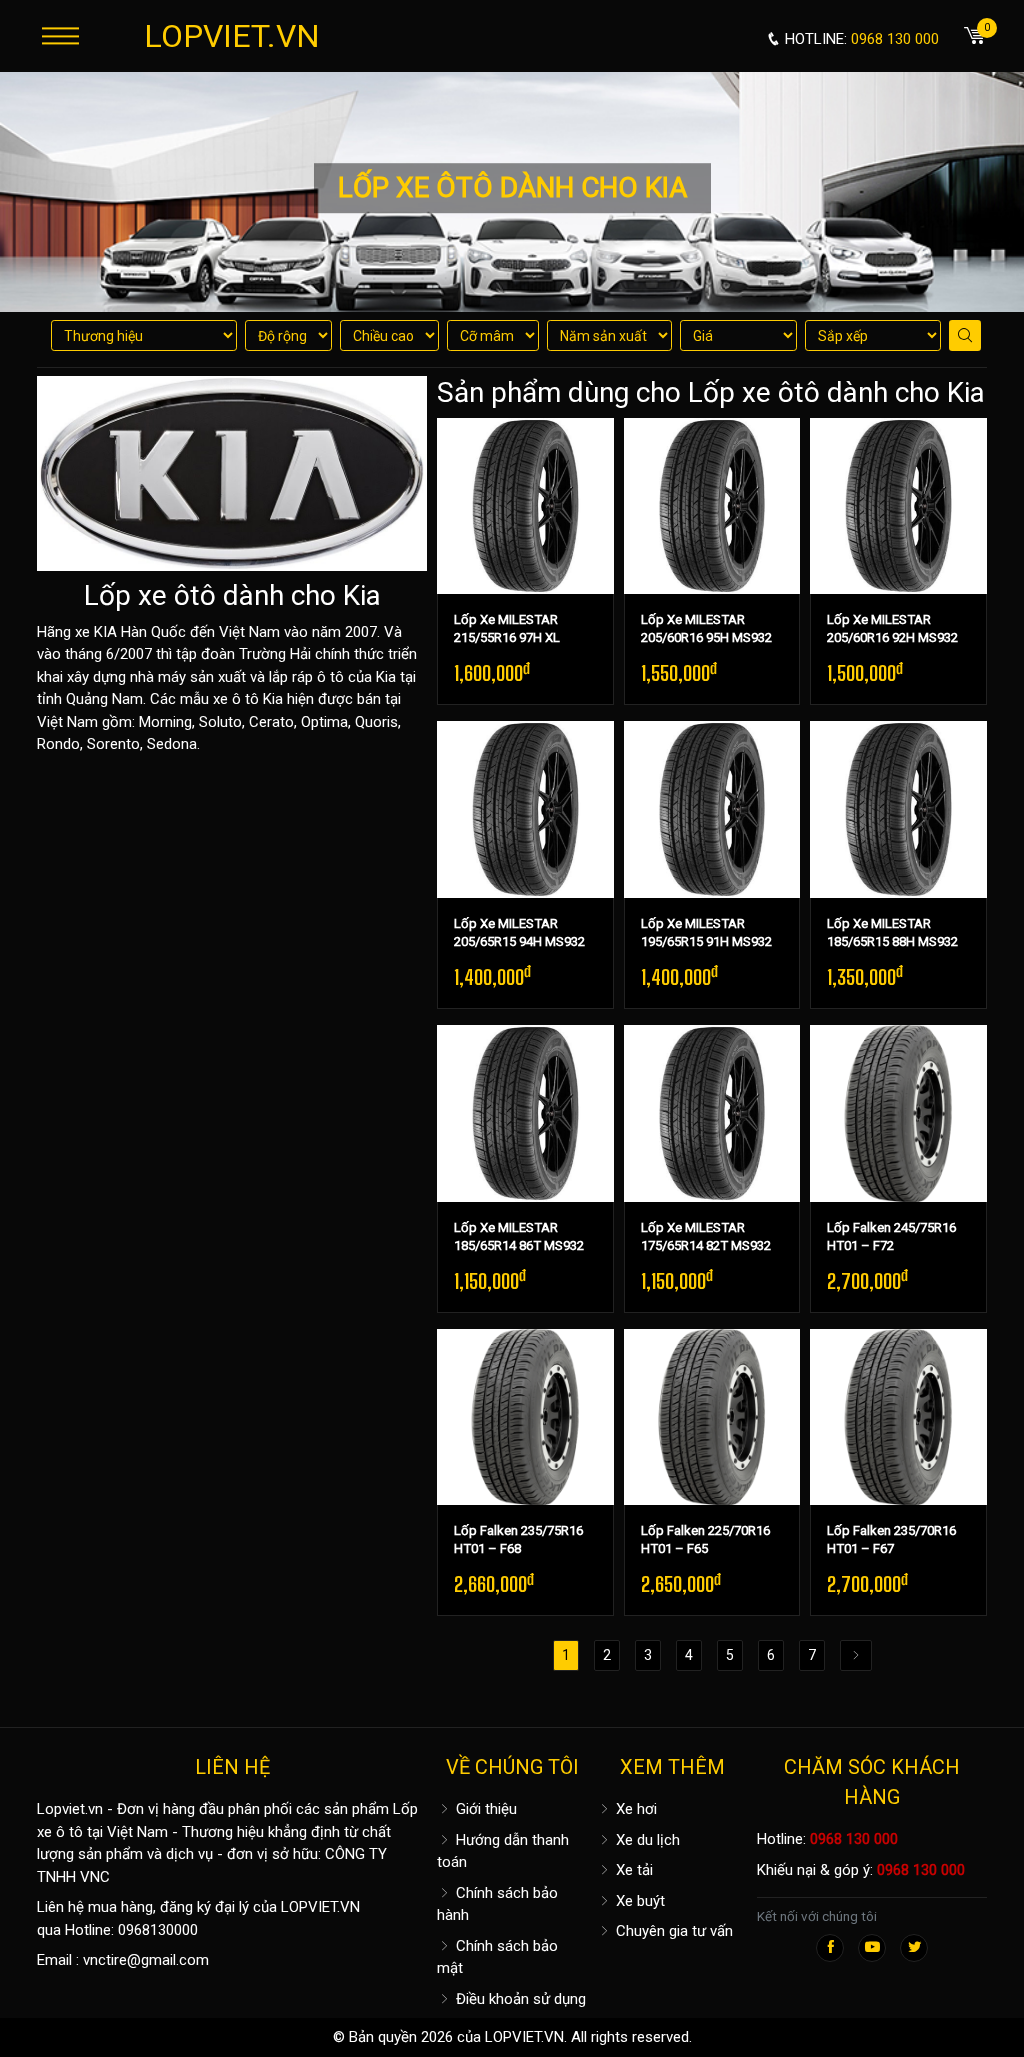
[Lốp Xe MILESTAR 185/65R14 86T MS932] (525, 1113)
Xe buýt (638, 1901)
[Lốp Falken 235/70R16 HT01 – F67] (898, 1417)
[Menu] (60, 35)
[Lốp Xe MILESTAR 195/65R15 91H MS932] (712, 809)
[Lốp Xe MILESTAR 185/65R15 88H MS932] (898, 809)
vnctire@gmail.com (146, 1960)
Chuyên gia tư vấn (672, 1931)
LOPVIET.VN (232, 36)
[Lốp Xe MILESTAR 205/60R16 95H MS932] (712, 506)
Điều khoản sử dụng (519, 1999)
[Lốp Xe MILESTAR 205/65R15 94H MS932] (525, 809)
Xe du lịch (646, 1840)
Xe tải (632, 1870)
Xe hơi (634, 1809)
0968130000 (158, 1930)
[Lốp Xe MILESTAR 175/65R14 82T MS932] (712, 1113)
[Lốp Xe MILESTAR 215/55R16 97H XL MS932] (525, 506)
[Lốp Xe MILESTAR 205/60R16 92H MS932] (898, 506)
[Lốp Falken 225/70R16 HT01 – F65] (712, 1417)
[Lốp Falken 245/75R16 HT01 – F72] (898, 1113)
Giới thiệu (484, 1809)
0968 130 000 (854, 1839)
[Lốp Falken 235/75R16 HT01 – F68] (525, 1417)
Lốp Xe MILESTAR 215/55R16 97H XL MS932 (507, 637)
